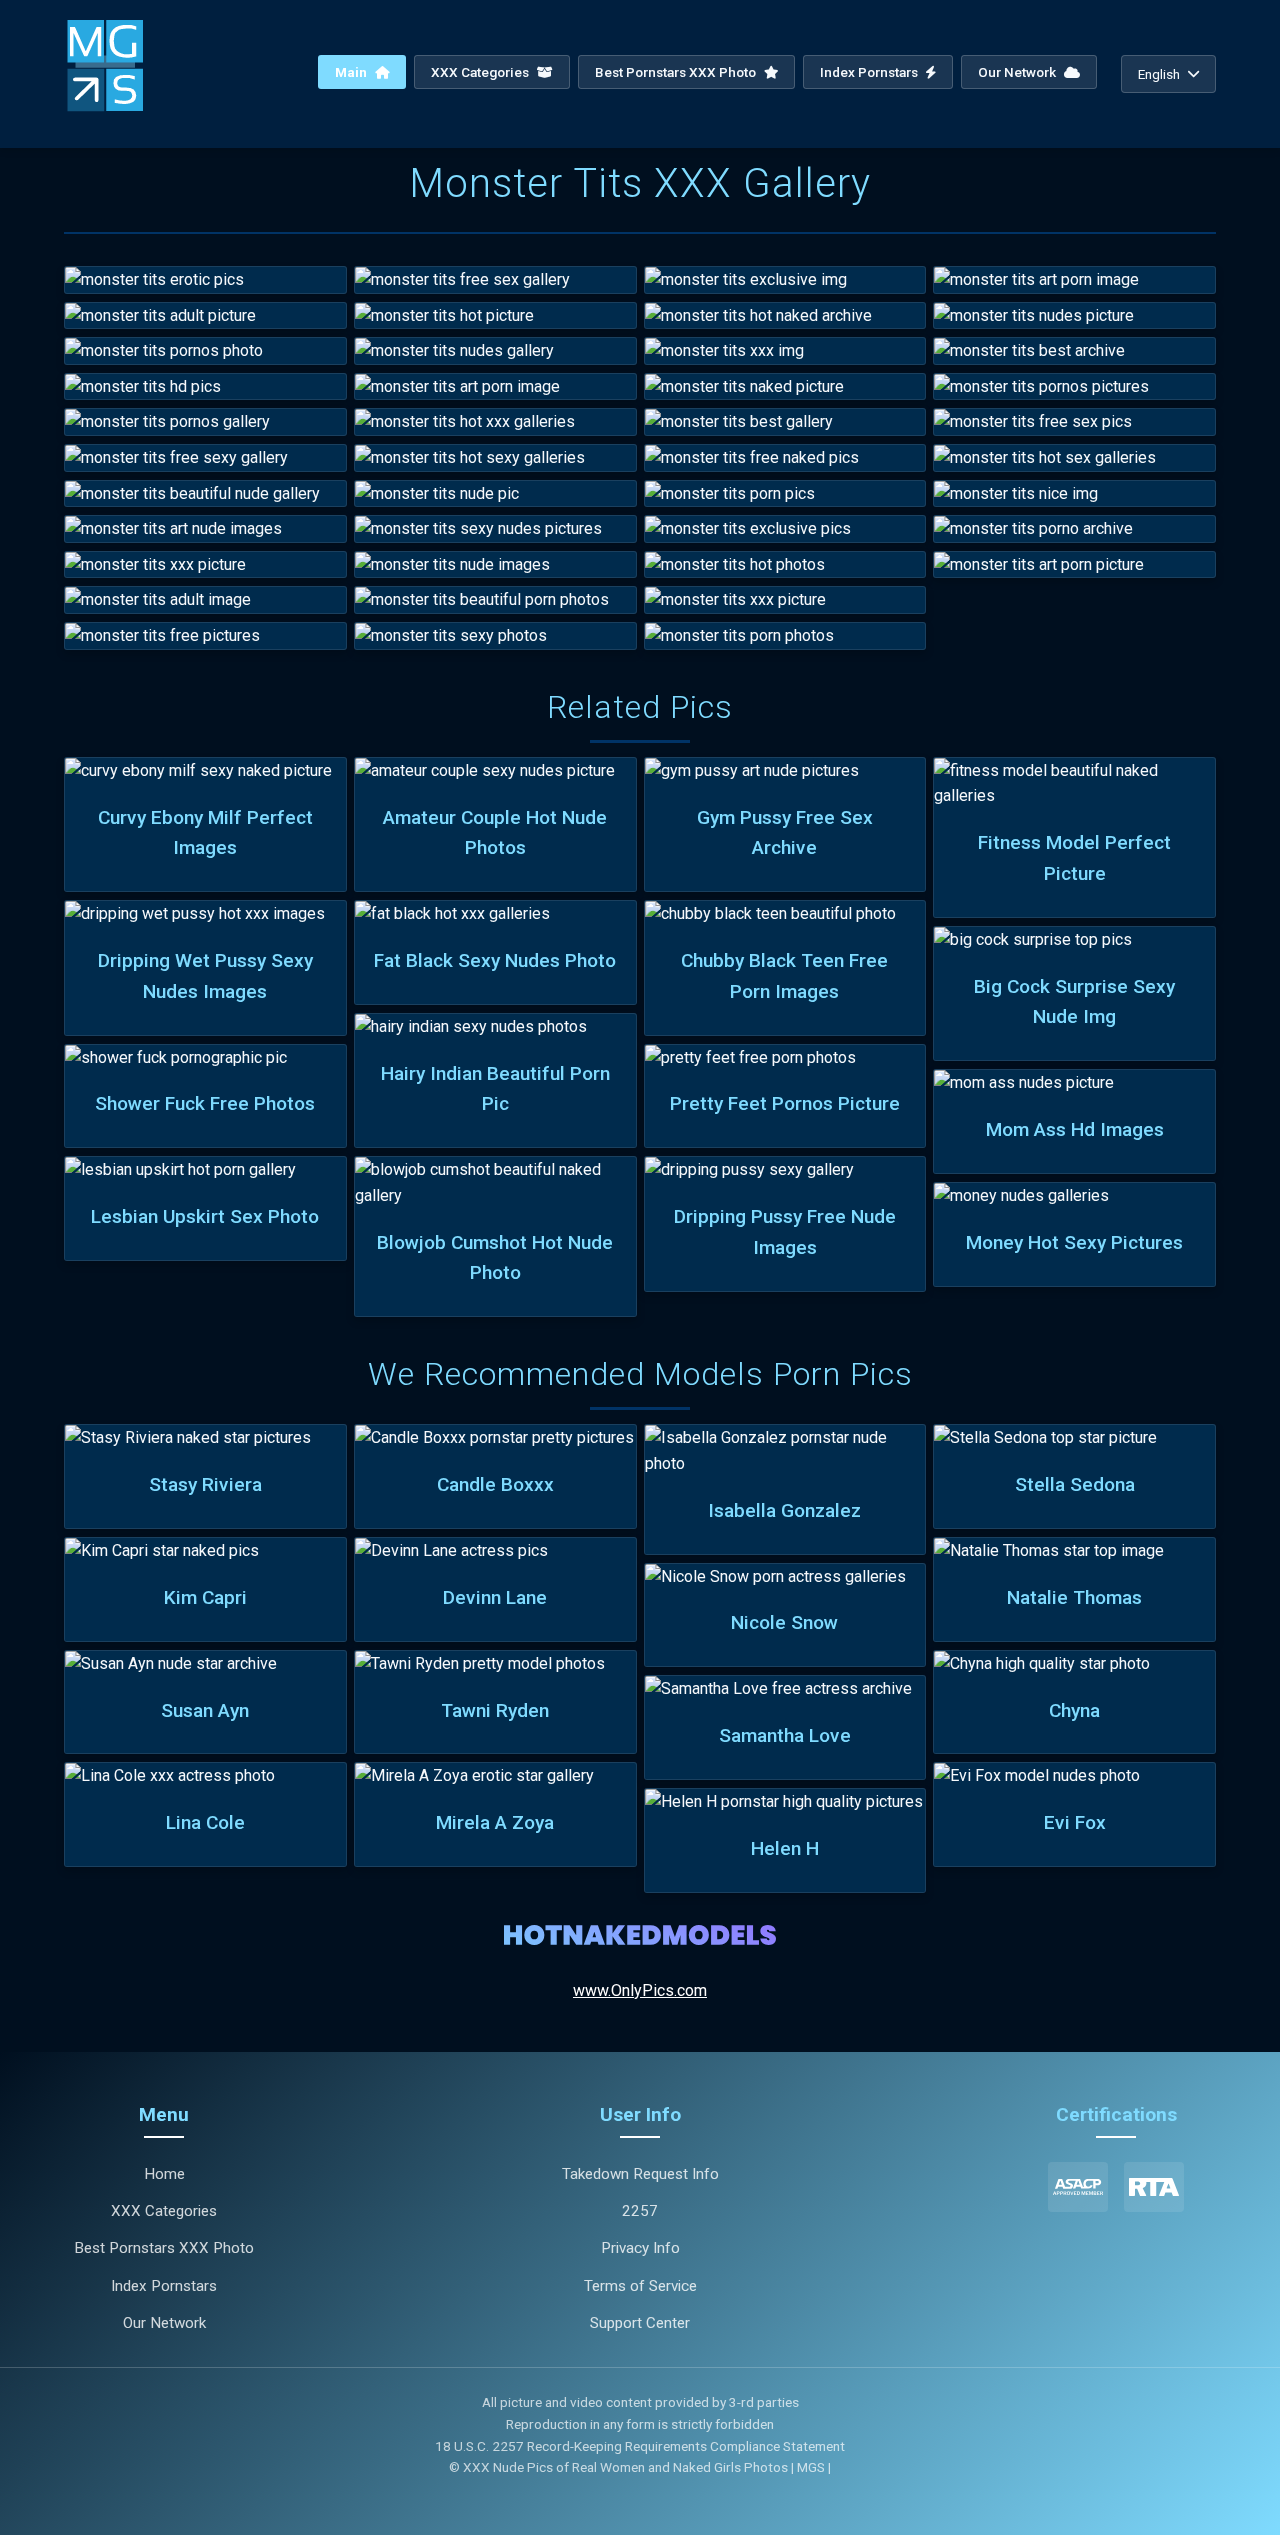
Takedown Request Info (640, 2174)
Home (164, 2174)
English (1159, 74)
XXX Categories (481, 72)
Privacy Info (640, 2248)
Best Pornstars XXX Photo (677, 72)
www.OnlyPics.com (640, 1990)
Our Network (1018, 72)
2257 (640, 2211)
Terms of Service (640, 2286)
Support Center (640, 2323)
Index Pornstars (870, 72)
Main (352, 72)
